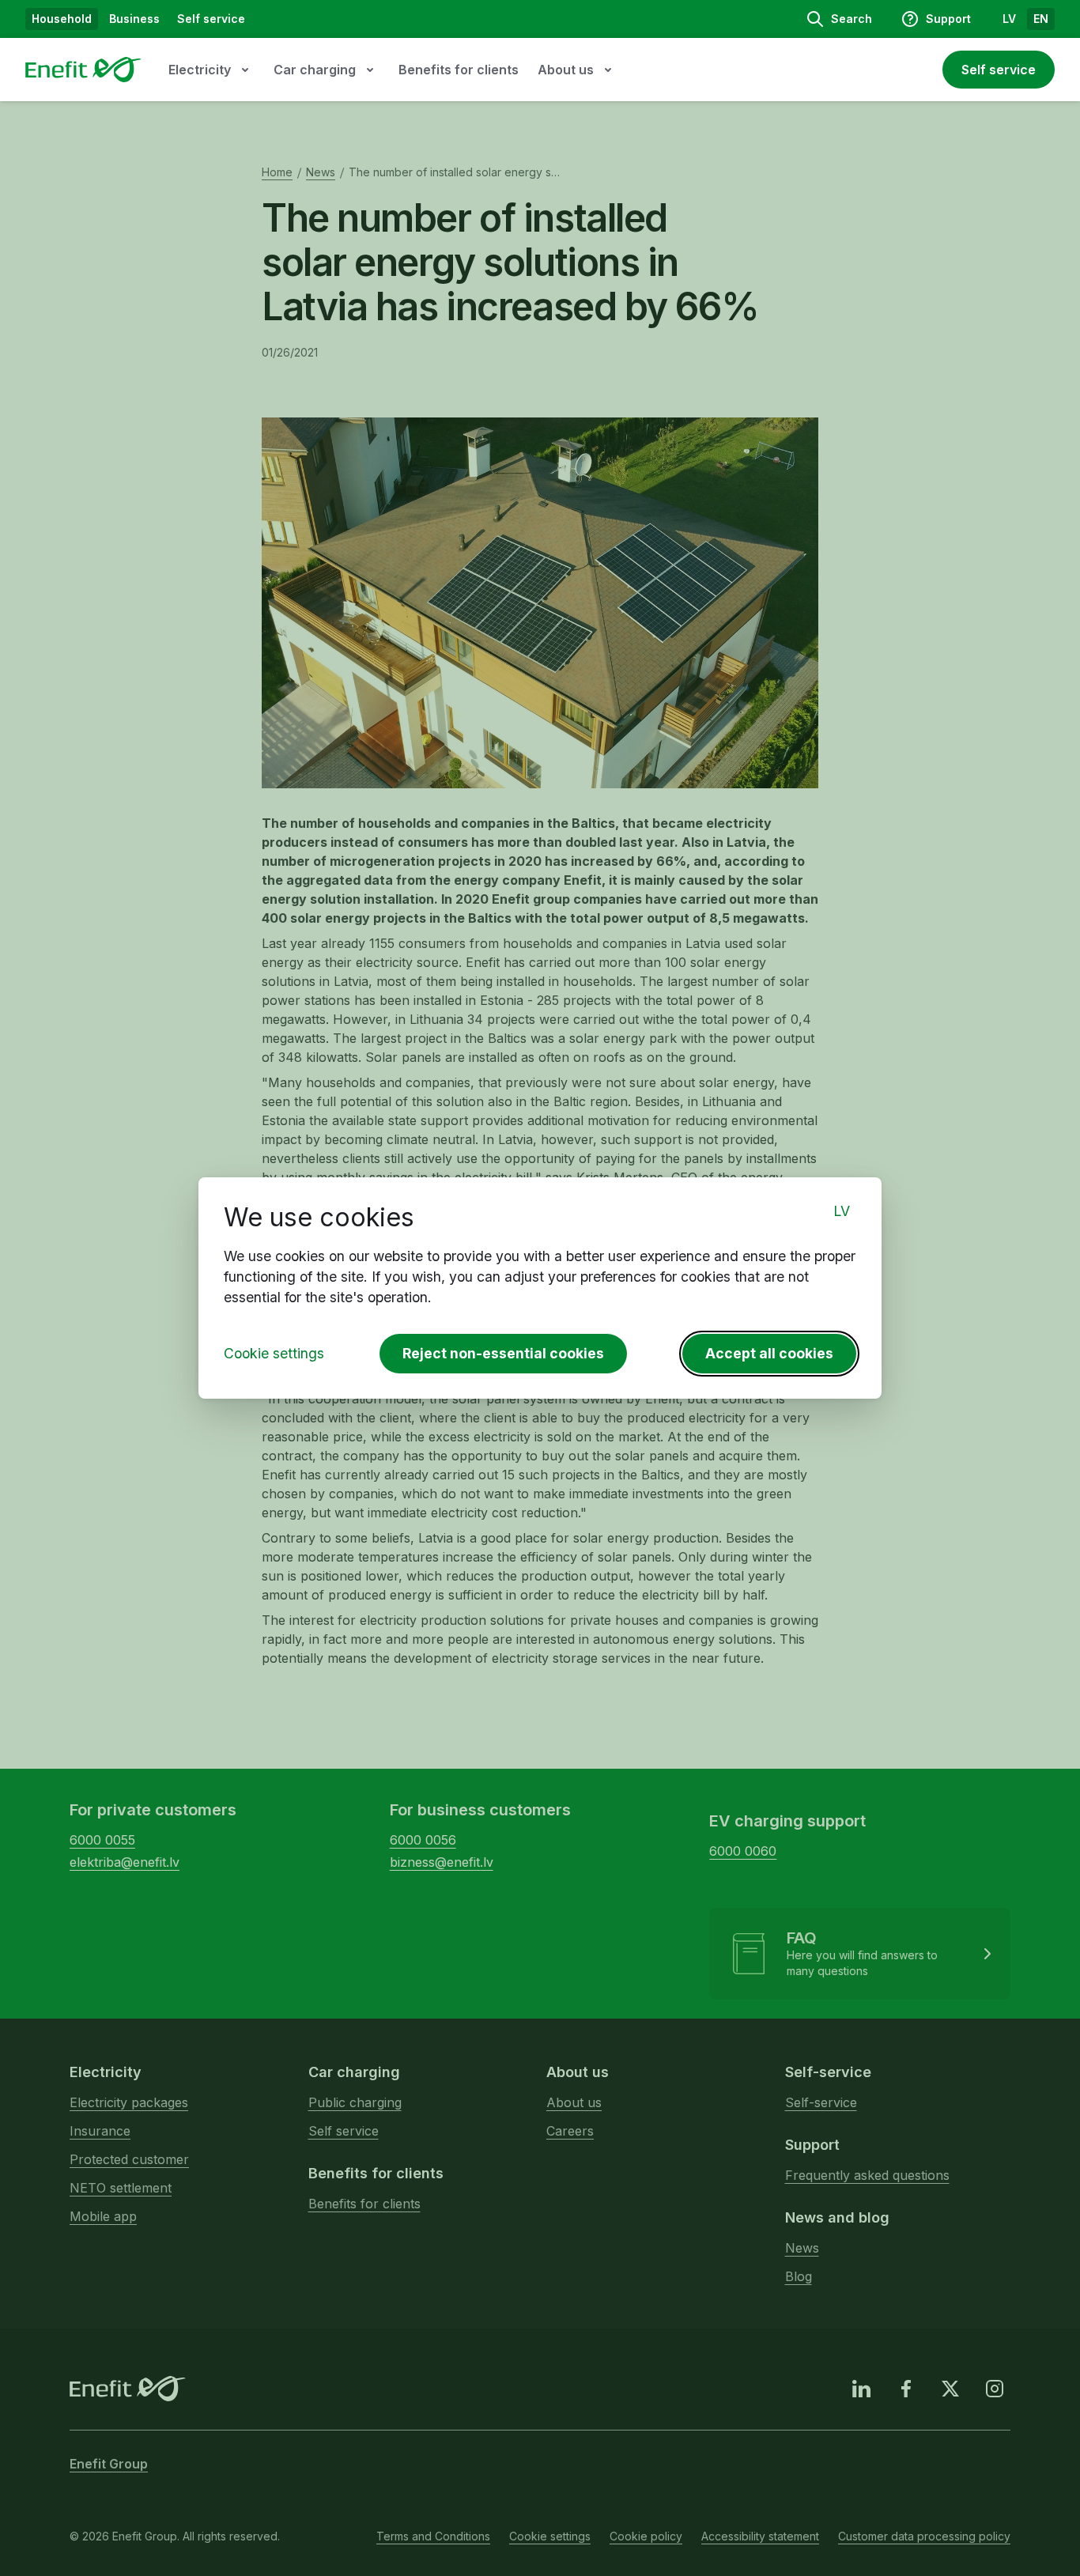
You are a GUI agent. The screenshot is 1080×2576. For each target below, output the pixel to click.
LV (842, 1211)
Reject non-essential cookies (503, 1353)
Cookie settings (274, 1353)
